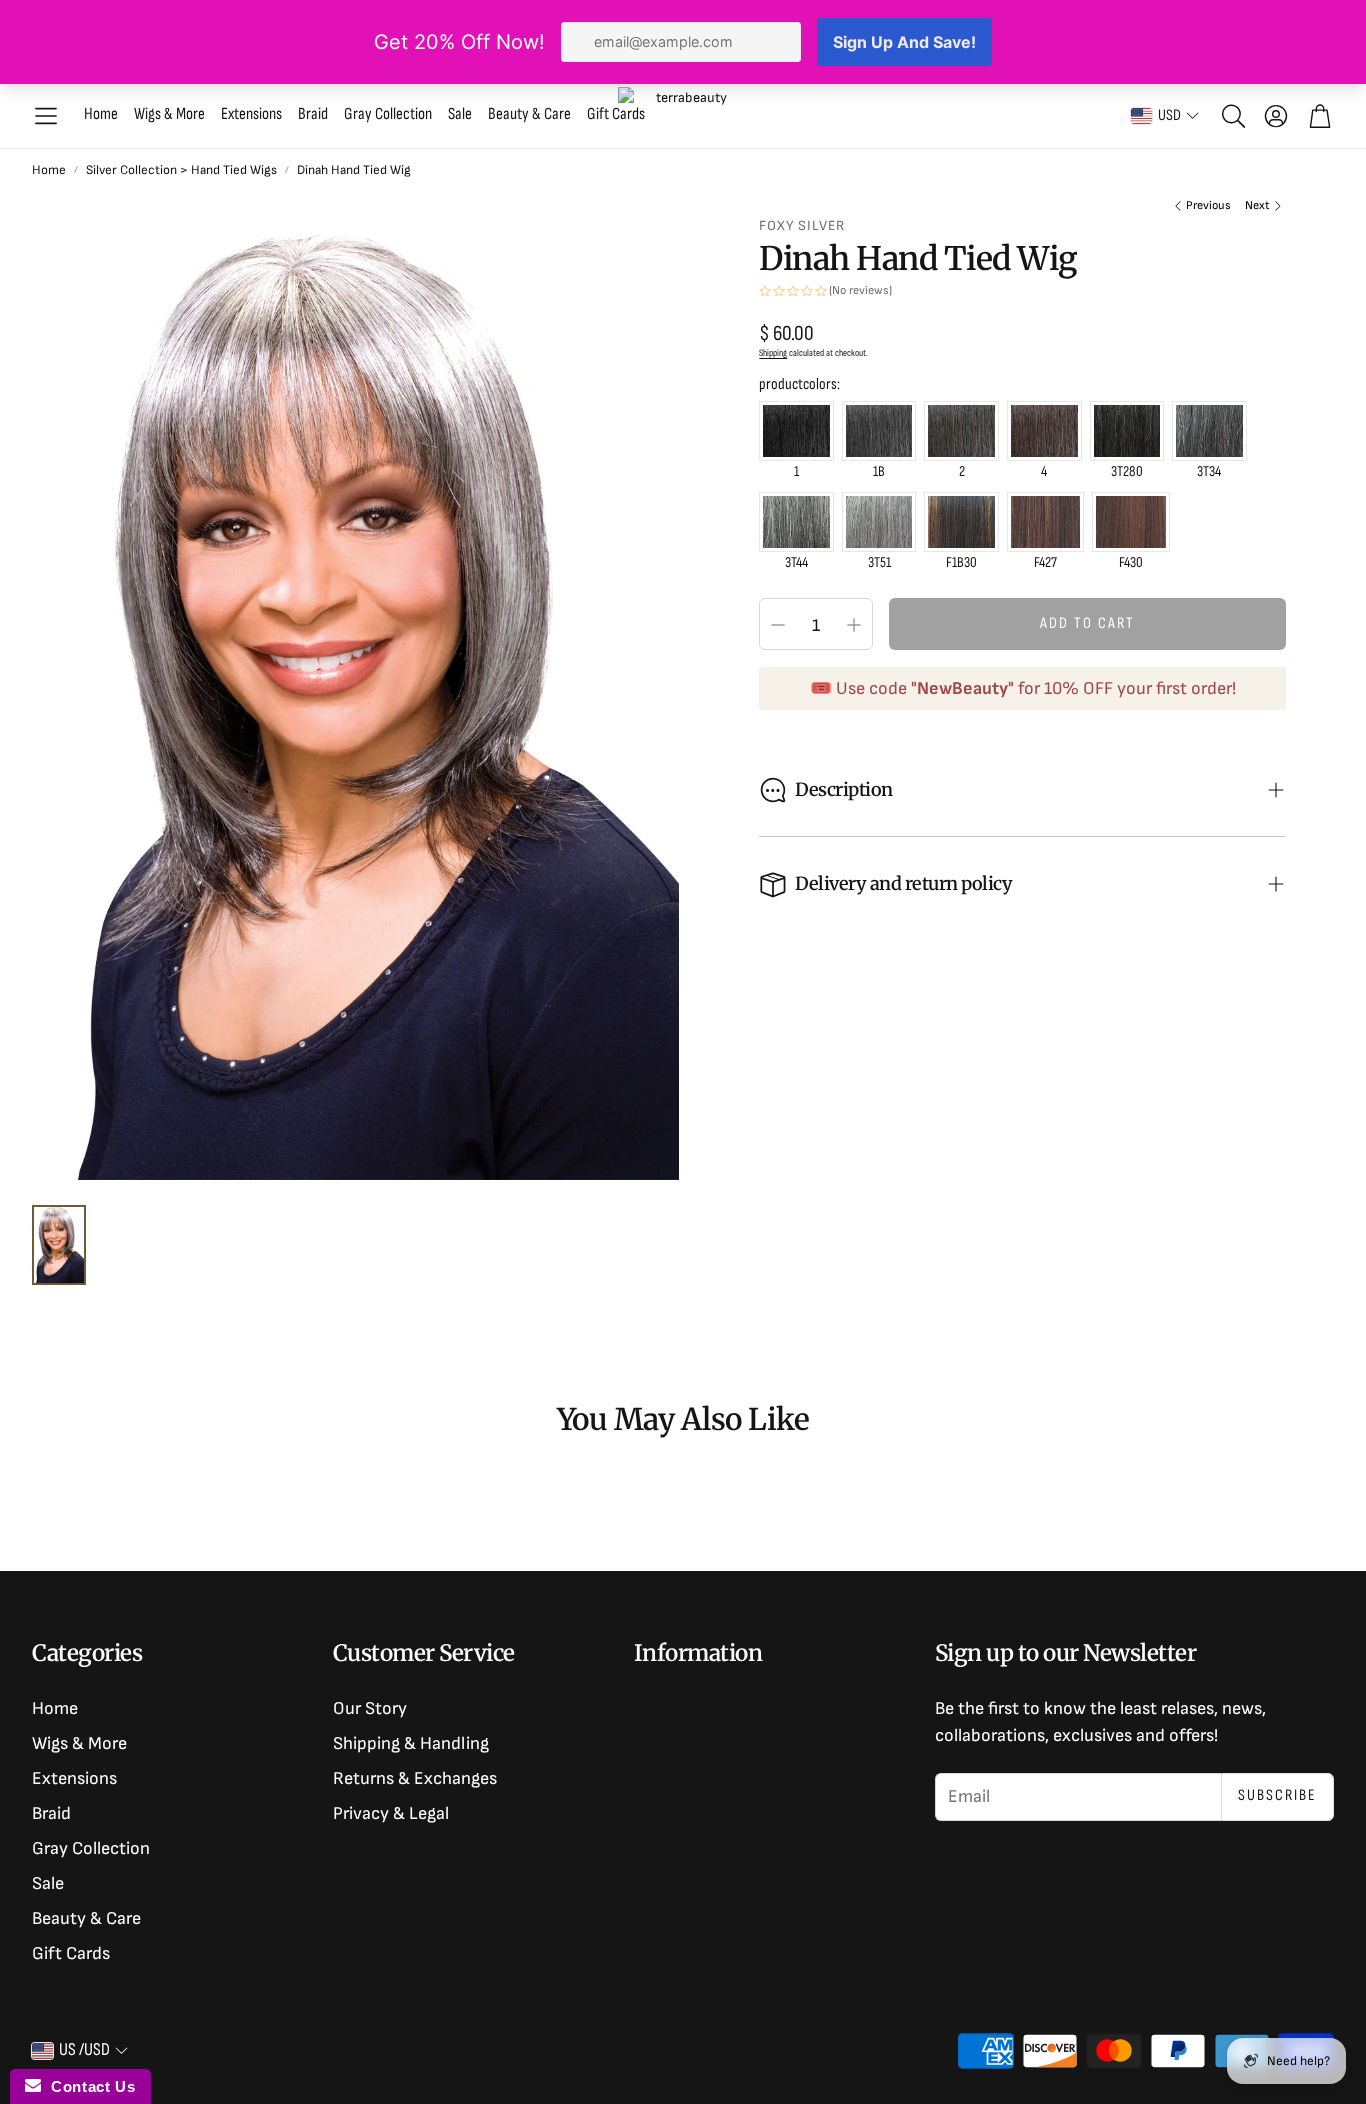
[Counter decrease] (778, 625)
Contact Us (88, 2086)
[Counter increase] (854, 625)
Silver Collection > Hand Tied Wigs (181, 170)
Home (49, 170)
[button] (46, 116)
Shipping (773, 353)
